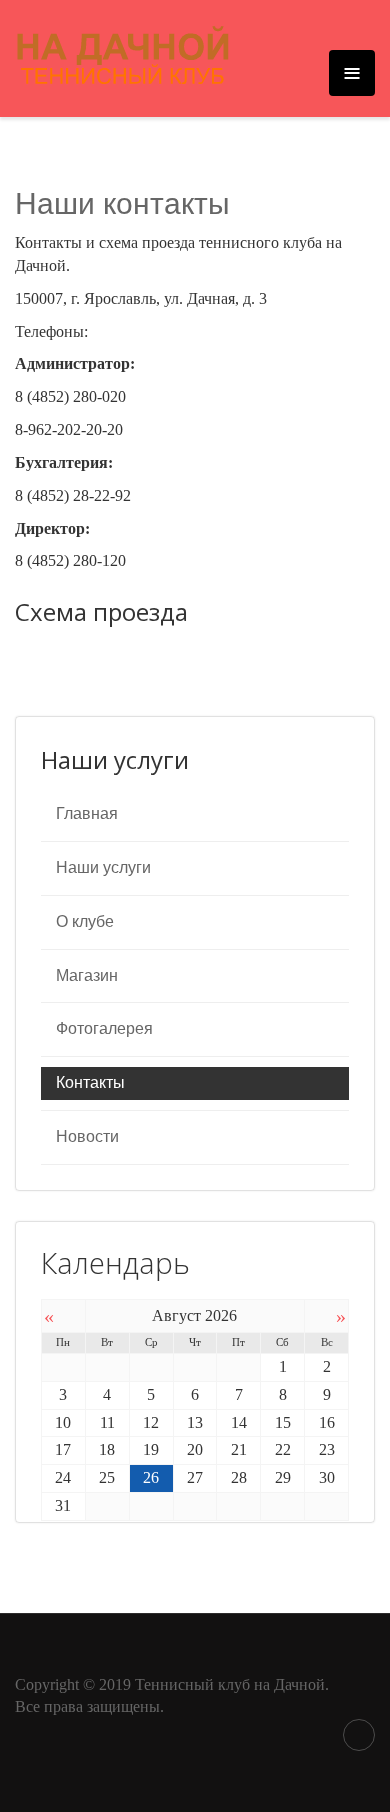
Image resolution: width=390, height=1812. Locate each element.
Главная (87, 813)
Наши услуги (103, 867)
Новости (87, 1136)
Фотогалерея (104, 1028)
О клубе (85, 921)
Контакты (90, 1082)
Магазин (87, 975)
